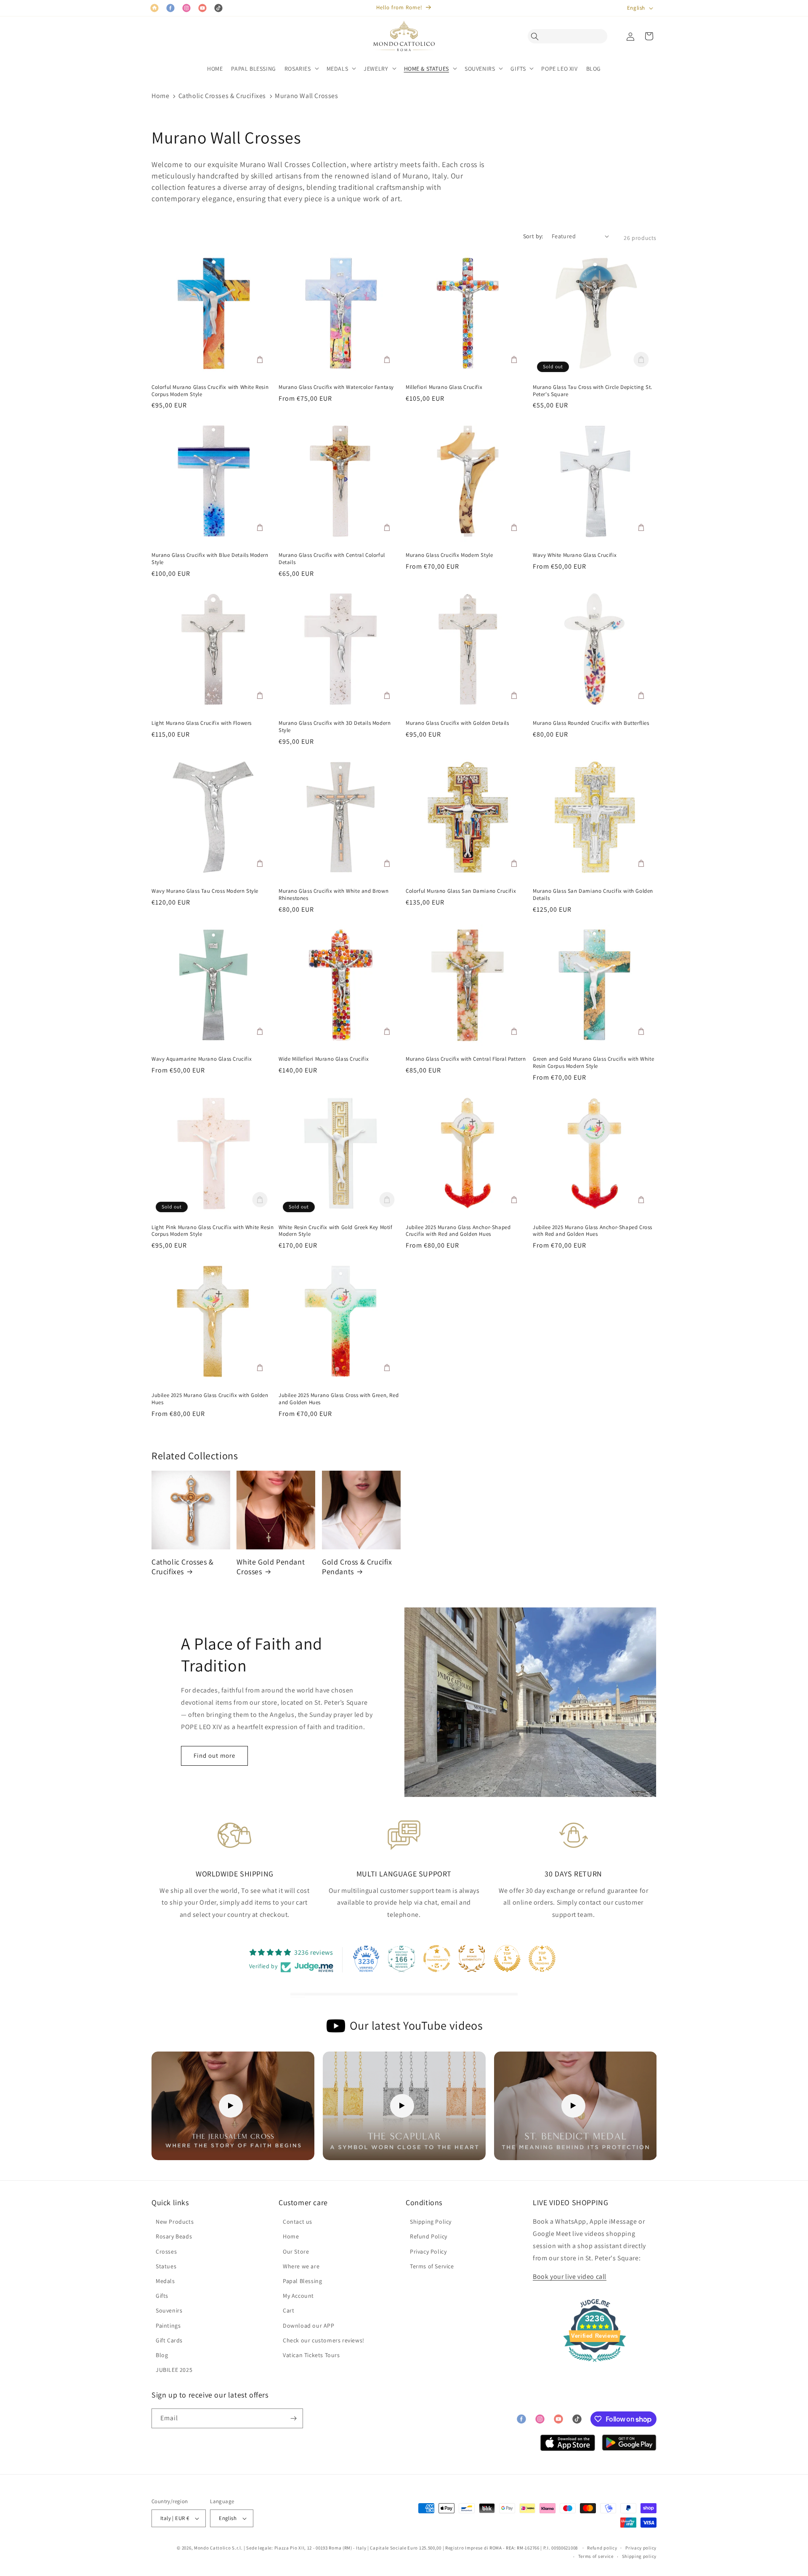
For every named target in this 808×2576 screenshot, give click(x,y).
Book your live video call (570, 2277)
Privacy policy (641, 2548)
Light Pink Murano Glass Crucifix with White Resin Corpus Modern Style (213, 1231)
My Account (298, 2296)
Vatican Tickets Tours (311, 2355)
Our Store (296, 2251)
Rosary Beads (174, 2236)
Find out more (214, 1755)
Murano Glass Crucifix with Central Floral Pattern (466, 1059)
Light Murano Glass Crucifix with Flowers (202, 723)
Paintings (168, 2326)
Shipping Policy (431, 2222)
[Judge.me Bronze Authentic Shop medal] (472, 1959)
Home (160, 96)
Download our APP (309, 2326)
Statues (166, 2266)
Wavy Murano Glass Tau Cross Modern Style (205, 891)
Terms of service (596, 2556)
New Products (175, 2222)
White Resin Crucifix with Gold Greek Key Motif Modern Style (336, 1231)
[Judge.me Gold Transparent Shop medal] (437, 1959)
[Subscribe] (293, 2418)
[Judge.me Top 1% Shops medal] (507, 1959)
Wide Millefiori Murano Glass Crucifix (324, 1059)
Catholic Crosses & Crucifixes (222, 96)
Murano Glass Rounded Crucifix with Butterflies (591, 723)
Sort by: (533, 236)
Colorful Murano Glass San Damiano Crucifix (461, 891)
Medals (165, 2281)
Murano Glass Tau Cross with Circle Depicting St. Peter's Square (593, 391)
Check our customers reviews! (324, 2340)
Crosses (166, 2251)
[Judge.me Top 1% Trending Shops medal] (542, 1959)
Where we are (301, 2266)
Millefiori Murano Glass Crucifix (444, 387)
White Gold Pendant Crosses (271, 1567)
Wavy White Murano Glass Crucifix (575, 555)
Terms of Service (432, 2266)
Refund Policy (429, 2236)
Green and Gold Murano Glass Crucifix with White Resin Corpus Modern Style (593, 1063)
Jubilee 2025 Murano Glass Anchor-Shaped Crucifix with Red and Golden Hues (458, 1231)
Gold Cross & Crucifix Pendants (357, 1567)
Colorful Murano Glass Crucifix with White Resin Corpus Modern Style (210, 391)
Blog (162, 2355)
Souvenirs (169, 2310)
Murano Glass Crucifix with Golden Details (457, 723)
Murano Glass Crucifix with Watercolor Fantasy (336, 387)
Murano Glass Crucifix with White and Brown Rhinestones (334, 895)
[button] (537, 36)
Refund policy (602, 2548)
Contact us (298, 2222)
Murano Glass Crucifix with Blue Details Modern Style (210, 559)
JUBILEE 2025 (174, 2370)
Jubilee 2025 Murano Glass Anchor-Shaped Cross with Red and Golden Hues (593, 1231)
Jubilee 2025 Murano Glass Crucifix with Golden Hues (210, 1399)
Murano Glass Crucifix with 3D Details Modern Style (335, 727)
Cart (288, 2310)
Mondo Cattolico (213, 2548)
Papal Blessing (302, 2281)
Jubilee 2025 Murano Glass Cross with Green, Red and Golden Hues (339, 1399)
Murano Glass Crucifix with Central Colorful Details (332, 559)
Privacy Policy (428, 2251)
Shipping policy (639, 2556)
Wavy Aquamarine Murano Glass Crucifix (202, 1059)
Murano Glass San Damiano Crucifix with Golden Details (593, 895)
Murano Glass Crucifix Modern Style (449, 555)
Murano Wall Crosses (306, 96)
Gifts (162, 2296)
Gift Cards (169, 2340)
